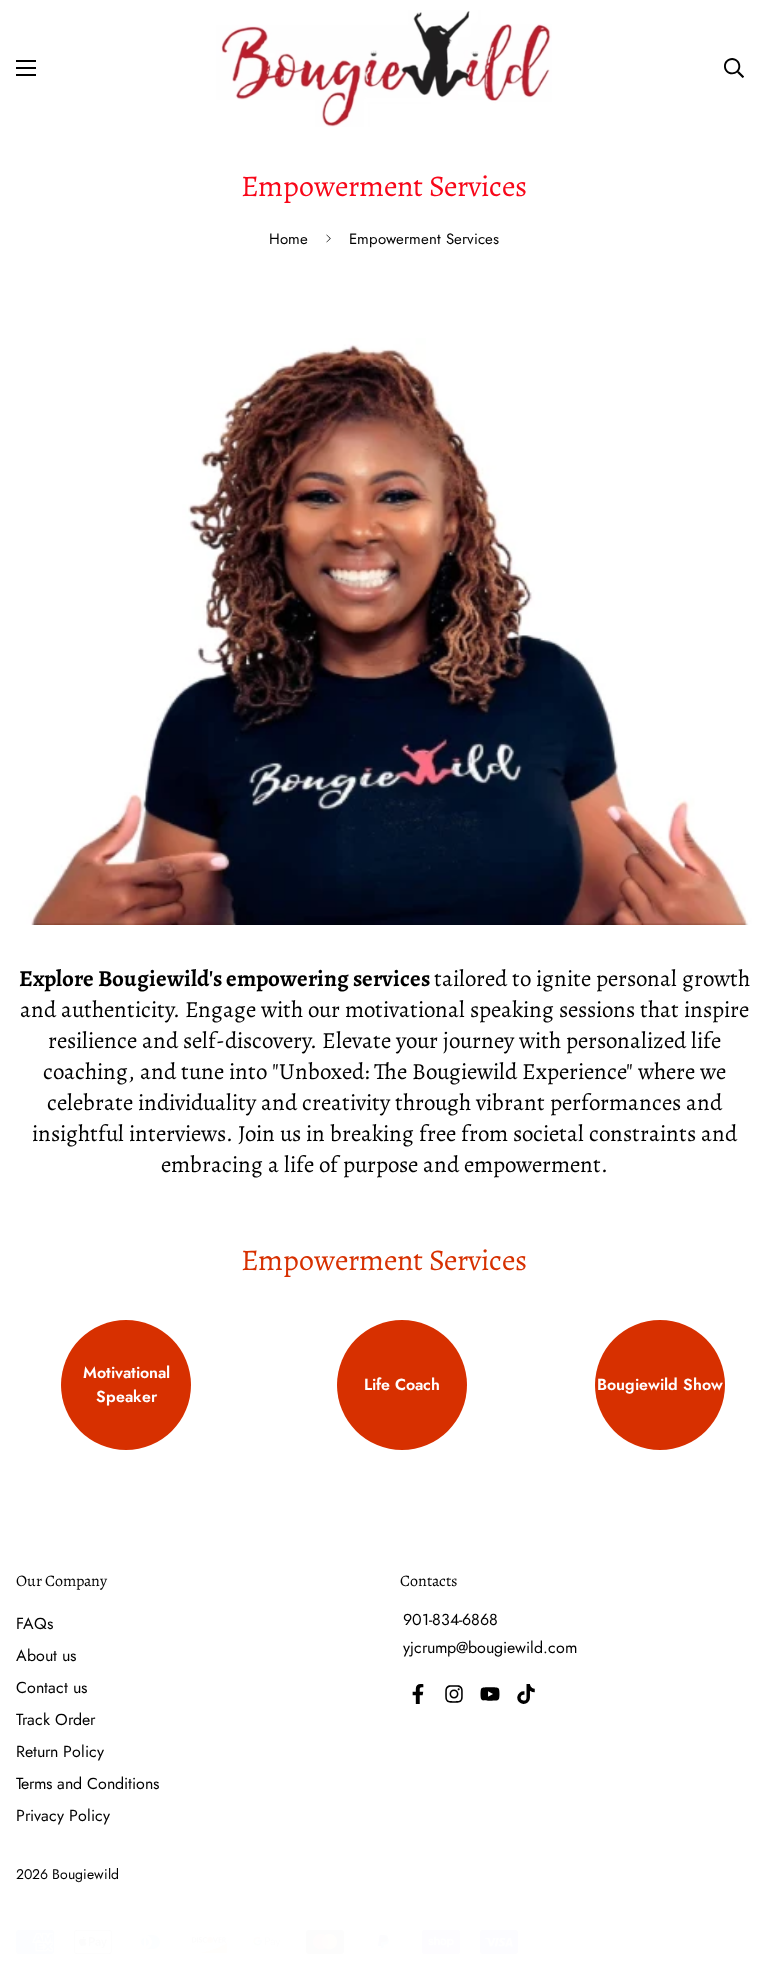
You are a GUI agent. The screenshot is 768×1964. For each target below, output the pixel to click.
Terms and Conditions (87, 1783)
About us (46, 1655)
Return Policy (60, 1751)
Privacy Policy (63, 1815)
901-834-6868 (450, 1619)
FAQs (34, 1623)
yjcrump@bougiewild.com (490, 1647)
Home (288, 239)
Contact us (51, 1687)
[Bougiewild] (384, 68)
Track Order (55, 1719)
